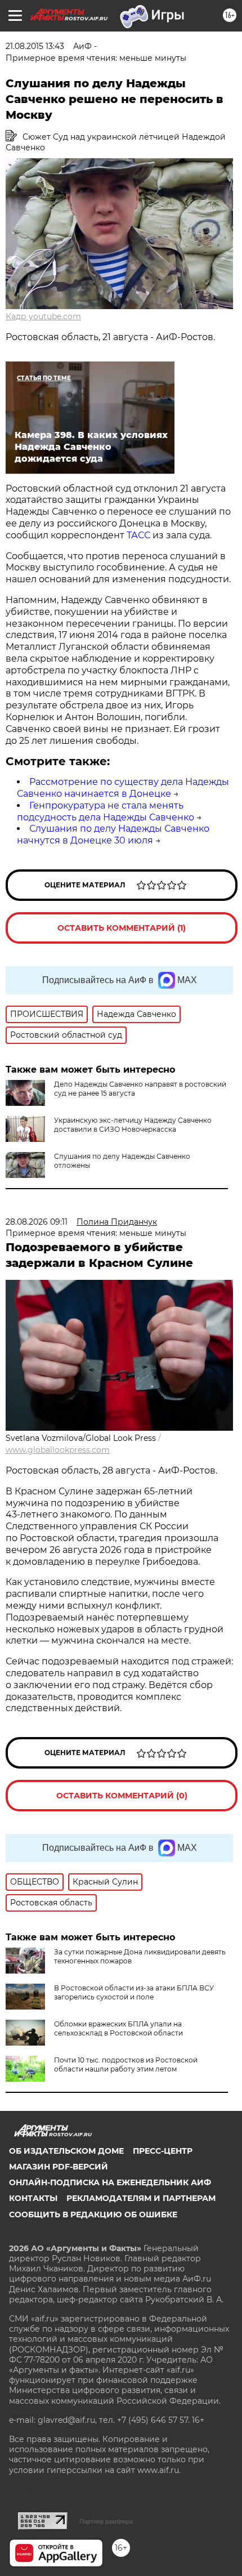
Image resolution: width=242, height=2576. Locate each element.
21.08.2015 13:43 (35, 46)
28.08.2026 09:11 (37, 1222)
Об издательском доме (66, 2151)
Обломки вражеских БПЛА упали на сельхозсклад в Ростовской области (118, 2028)
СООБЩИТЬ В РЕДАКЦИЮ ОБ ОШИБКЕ (93, 2215)
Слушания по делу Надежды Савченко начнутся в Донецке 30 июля (113, 834)
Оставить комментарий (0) (122, 1796)
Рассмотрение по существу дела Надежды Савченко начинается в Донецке (123, 788)
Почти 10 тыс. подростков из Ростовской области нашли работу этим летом (126, 2064)
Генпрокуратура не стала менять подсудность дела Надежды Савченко (106, 811)
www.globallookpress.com (58, 1450)
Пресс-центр (163, 2151)
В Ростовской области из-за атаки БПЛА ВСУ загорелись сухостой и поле (134, 1992)
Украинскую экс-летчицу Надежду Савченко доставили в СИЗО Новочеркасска (133, 1125)
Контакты (33, 2198)
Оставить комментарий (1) (122, 928)
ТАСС (138, 535)
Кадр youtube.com (43, 316)
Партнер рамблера (106, 2521)
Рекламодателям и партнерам (141, 2198)
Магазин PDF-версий (59, 2167)
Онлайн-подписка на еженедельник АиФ (110, 2182)
